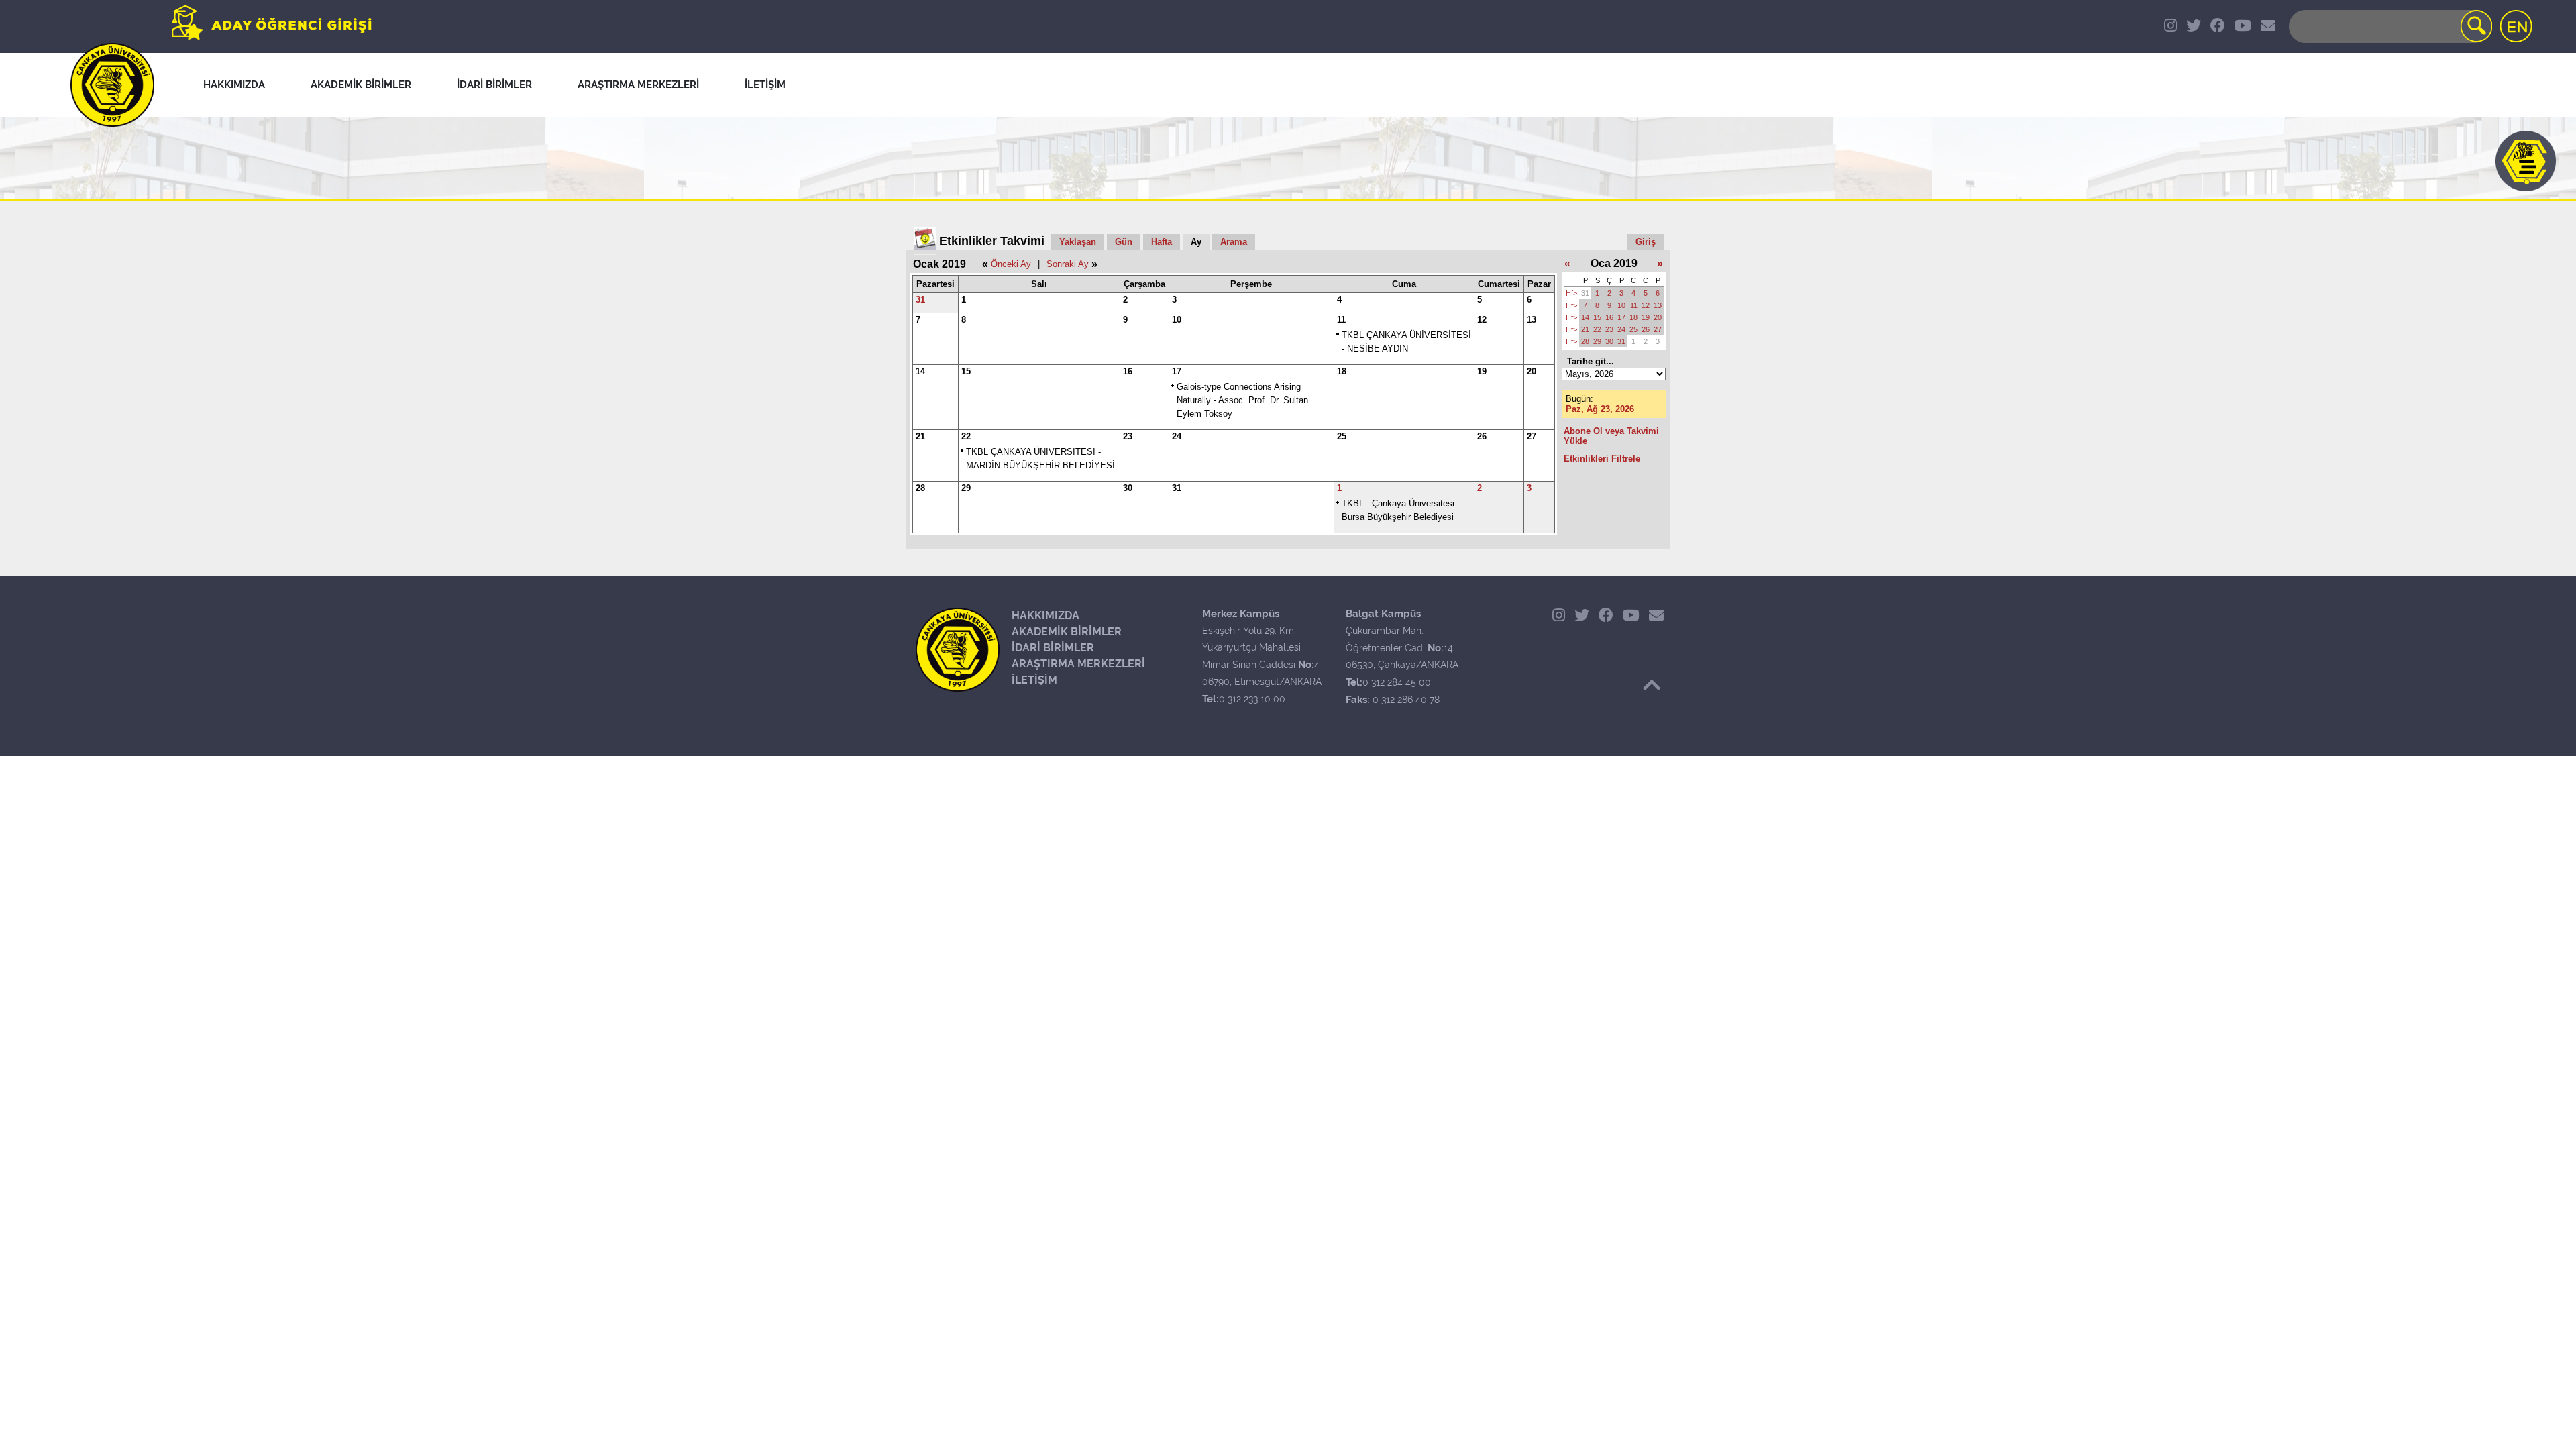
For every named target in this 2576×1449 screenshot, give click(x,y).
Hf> (1571, 293)
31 (920, 300)
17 (1177, 371)
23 (1128, 436)
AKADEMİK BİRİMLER (1067, 632)
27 (1532, 436)
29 (966, 488)
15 (966, 371)
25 (1342, 436)
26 (1482, 436)
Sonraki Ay (1068, 264)
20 (1532, 371)
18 (1342, 371)
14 (920, 371)
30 (1128, 488)
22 (966, 436)
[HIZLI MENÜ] (2526, 161)
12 (1482, 320)
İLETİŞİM (1034, 680)
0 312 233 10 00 (1252, 699)
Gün (1124, 242)
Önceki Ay (1011, 264)
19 (1482, 371)
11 (1341, 320)
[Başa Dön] (1652, 685)
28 (920, 488)
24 (1177, 436)
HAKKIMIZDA (1045, 615)
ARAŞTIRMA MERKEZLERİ (1078, 664)
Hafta (1162, 242)
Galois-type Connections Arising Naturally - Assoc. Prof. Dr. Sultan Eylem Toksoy (1242, 400)
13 (1532, 320)
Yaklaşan (1078, 242)
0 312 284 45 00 (1397, 682)
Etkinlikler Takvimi (992, 241)
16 (1128, 371)
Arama (1234, 242)
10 (1177, 320)
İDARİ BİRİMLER (1053, 648)
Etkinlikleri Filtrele (1602, 459)
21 (920, 436)
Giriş (1646, 242)
